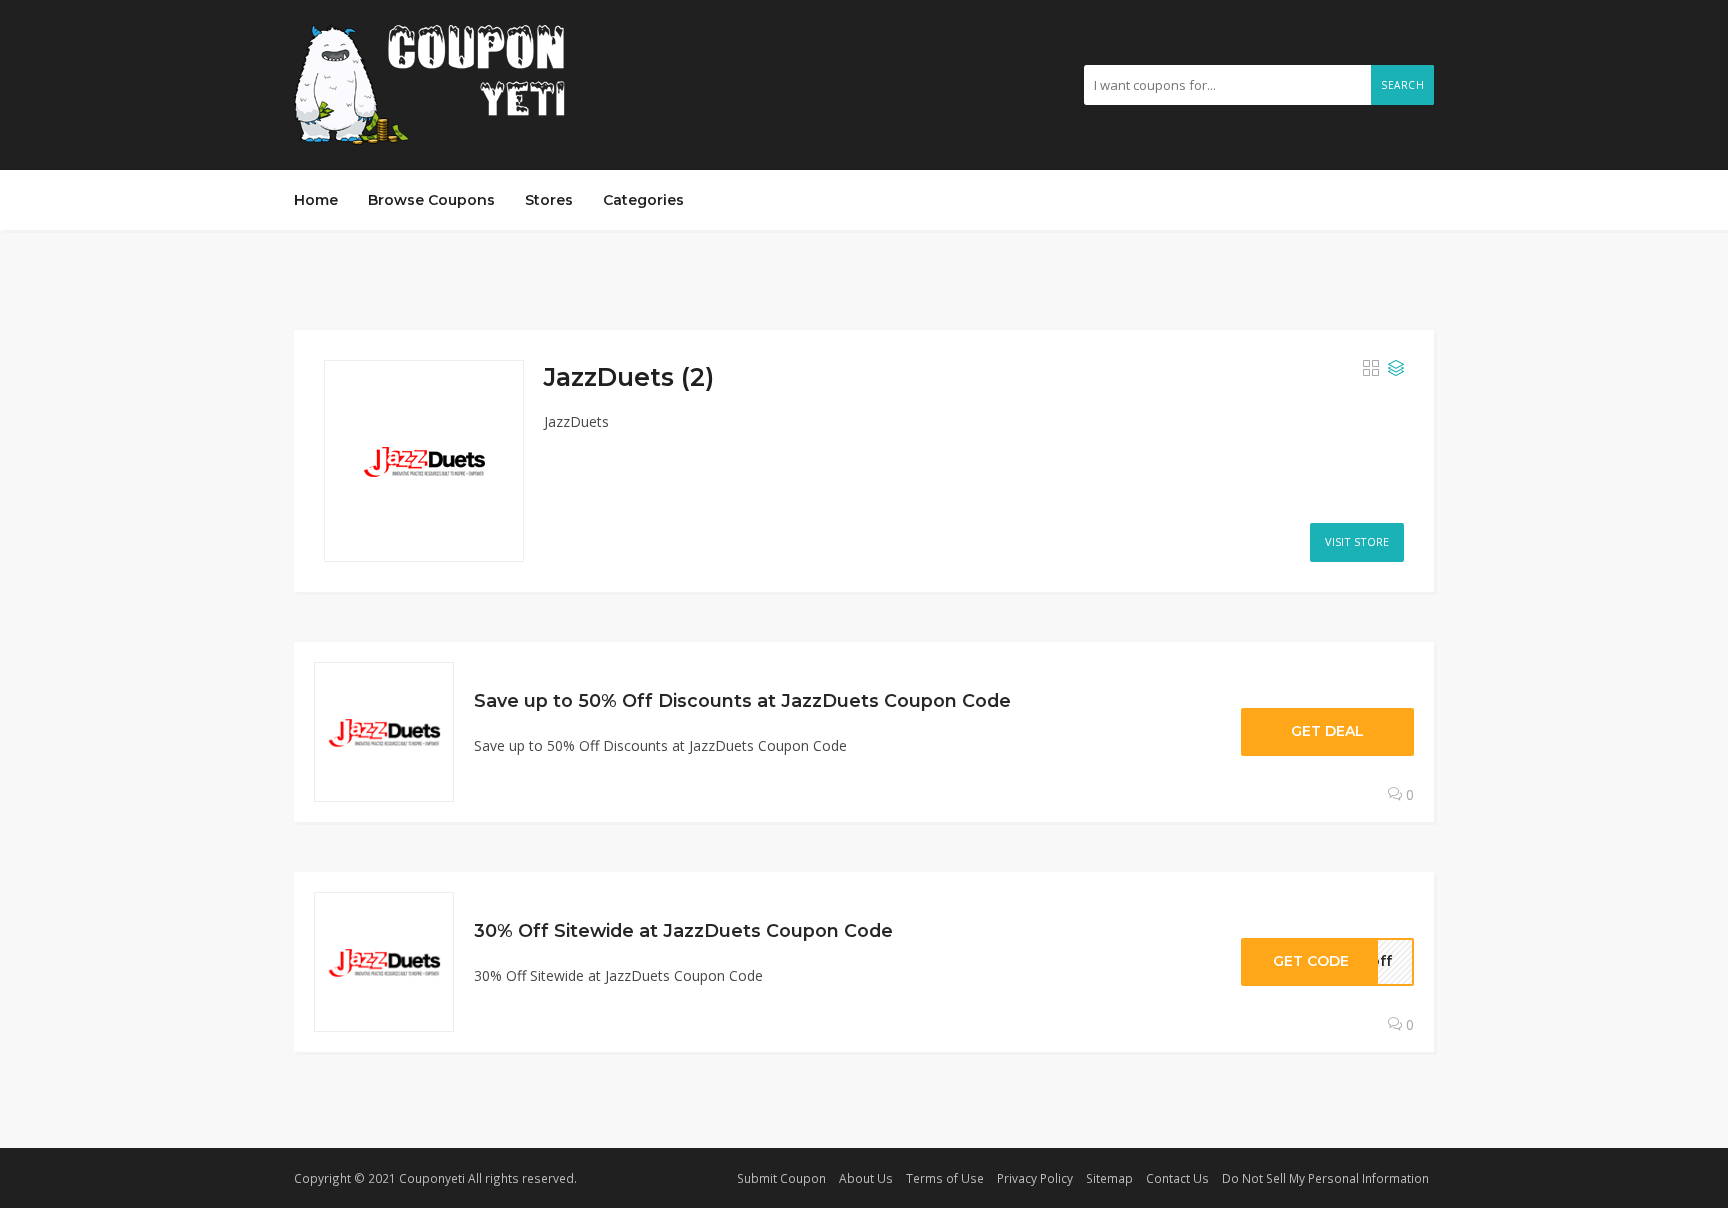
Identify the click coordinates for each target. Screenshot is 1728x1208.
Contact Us (1177, 1178)
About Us (866, 1178)
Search (1402, 85)
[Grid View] (1371, 369)
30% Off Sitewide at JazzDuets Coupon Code (683, 930)
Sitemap (1109, 1178)
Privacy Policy (1035, 1178)
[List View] (1396, 369)
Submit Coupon (781, 1178)
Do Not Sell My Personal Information (1325, 1178)
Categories (643, 200)
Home (316, 200)
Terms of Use (945, 1178)
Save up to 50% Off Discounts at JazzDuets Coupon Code (742, 700)
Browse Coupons (431, 200)
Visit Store (1357, 541)
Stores (549, 200)
